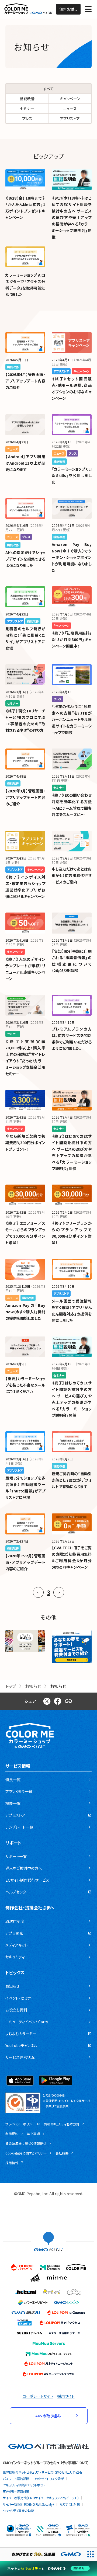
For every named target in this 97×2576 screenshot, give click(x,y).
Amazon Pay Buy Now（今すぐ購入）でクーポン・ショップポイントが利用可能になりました (72, 557)
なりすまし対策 (70, 2504)
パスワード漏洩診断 (16, 2479)
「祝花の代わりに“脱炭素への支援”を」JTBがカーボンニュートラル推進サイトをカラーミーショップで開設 (72, 719)
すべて (49, 89)
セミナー (27, 109)
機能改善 (27, 99)
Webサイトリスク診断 (49, 2479)
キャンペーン (70, 99)
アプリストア (70, 119)
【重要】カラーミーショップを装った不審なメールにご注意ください (25, 1385)
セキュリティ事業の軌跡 (18, 2510)
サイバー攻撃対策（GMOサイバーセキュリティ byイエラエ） (41, 2498)
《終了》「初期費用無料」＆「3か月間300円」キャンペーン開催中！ (72, 639)
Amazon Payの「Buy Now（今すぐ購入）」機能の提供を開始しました (25, 1312)
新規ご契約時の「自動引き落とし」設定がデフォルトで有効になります (72, 1480)
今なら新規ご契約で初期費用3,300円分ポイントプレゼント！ (25, 1143)
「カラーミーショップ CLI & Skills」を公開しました (72, 475)
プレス (27, 119)
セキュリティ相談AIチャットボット (24, 2485)
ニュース (70, 109)
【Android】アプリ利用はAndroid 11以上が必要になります (25, 463)
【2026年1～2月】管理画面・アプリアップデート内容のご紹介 (25, 1562)
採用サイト (66, 2396)
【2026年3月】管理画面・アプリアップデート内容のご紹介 (25, 797)
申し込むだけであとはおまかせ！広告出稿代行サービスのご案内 (72, 875)
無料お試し (68, 9)
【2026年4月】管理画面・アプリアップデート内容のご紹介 (25, 381)
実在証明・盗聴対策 (16, 2491)
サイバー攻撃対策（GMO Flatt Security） (28, 2504)
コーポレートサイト (38, 2396)
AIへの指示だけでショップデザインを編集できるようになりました (25, 559)
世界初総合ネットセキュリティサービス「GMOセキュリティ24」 (42, 2472)
